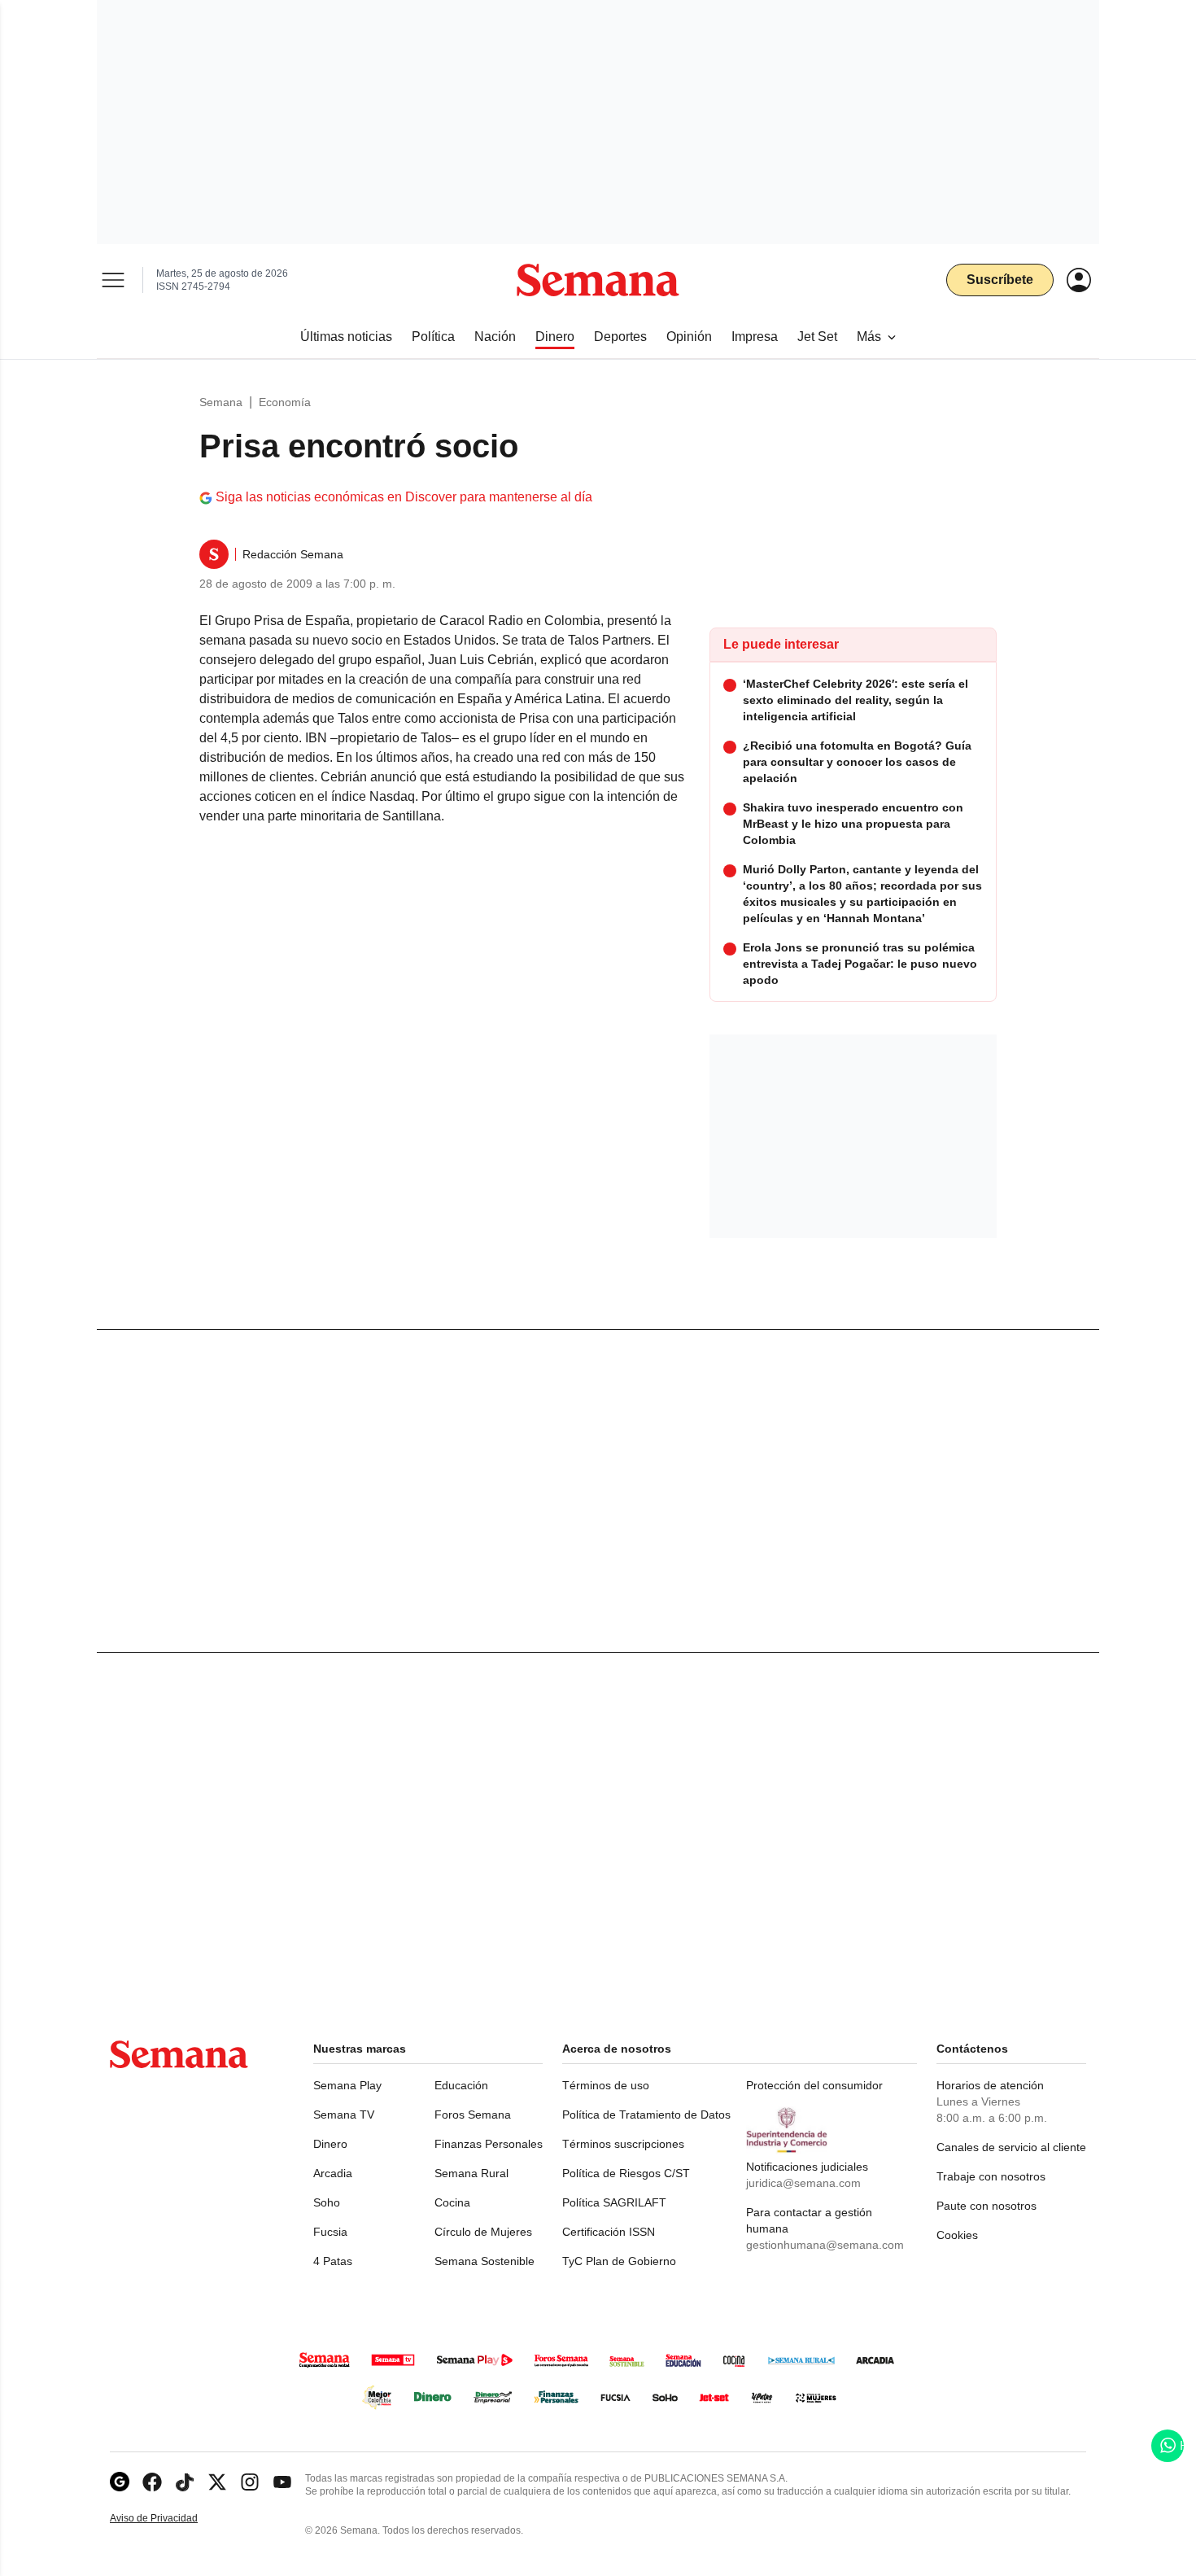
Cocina (452, 2202)
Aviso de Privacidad (171, 2519)
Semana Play (347, 2085)
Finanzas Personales (489, 2144)
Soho (327, 2202)
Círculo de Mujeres (483, 2232)
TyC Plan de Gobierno (619, 2261)
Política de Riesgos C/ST (626, 2173)
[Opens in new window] (152, 2482)
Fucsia (330, 2232)
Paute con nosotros (986, 2206)
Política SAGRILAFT (614, 2202)
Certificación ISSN (609, 2232)
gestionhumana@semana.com (825, 2245)
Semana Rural (471, 2173)
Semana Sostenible (485, 2261)
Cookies (957, 2235)
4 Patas (333, 2261)
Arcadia (333, 2173)
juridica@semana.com (803, 2183)
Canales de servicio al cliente (1011, 2147)
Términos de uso (606, 2085)
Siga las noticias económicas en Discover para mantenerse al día (404, 497)
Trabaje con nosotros (991, 2176)
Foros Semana (473, 2115)
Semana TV (344, 2115)
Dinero (330, 2144)
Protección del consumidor (814, 2085)
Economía (285, 402)
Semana (221, 402)
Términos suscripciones (623, 2144)
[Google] (120, 2482)
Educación (461, 2085)
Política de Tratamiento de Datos (646, 2115)
